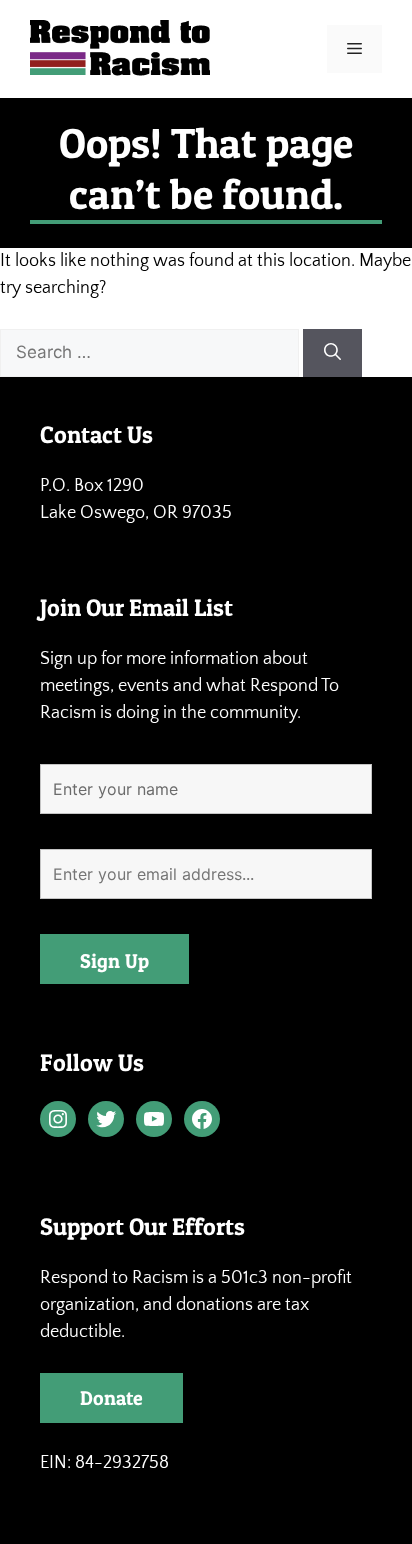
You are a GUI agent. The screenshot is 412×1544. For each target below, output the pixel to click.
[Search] (332, 353)
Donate (111, 1398)
